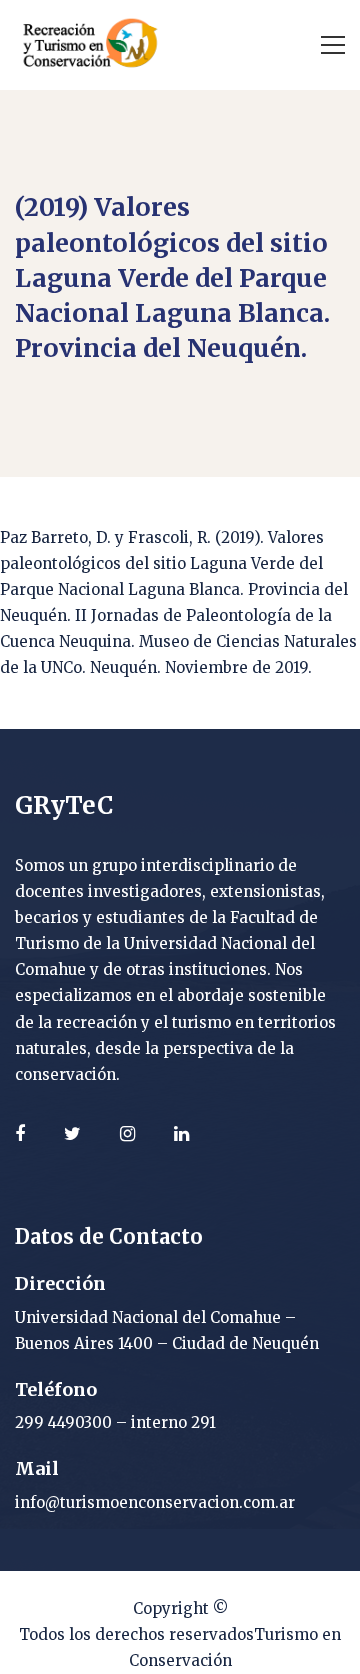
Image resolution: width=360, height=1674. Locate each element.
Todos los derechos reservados (136, 1634)
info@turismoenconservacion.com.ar (155, 1502)
